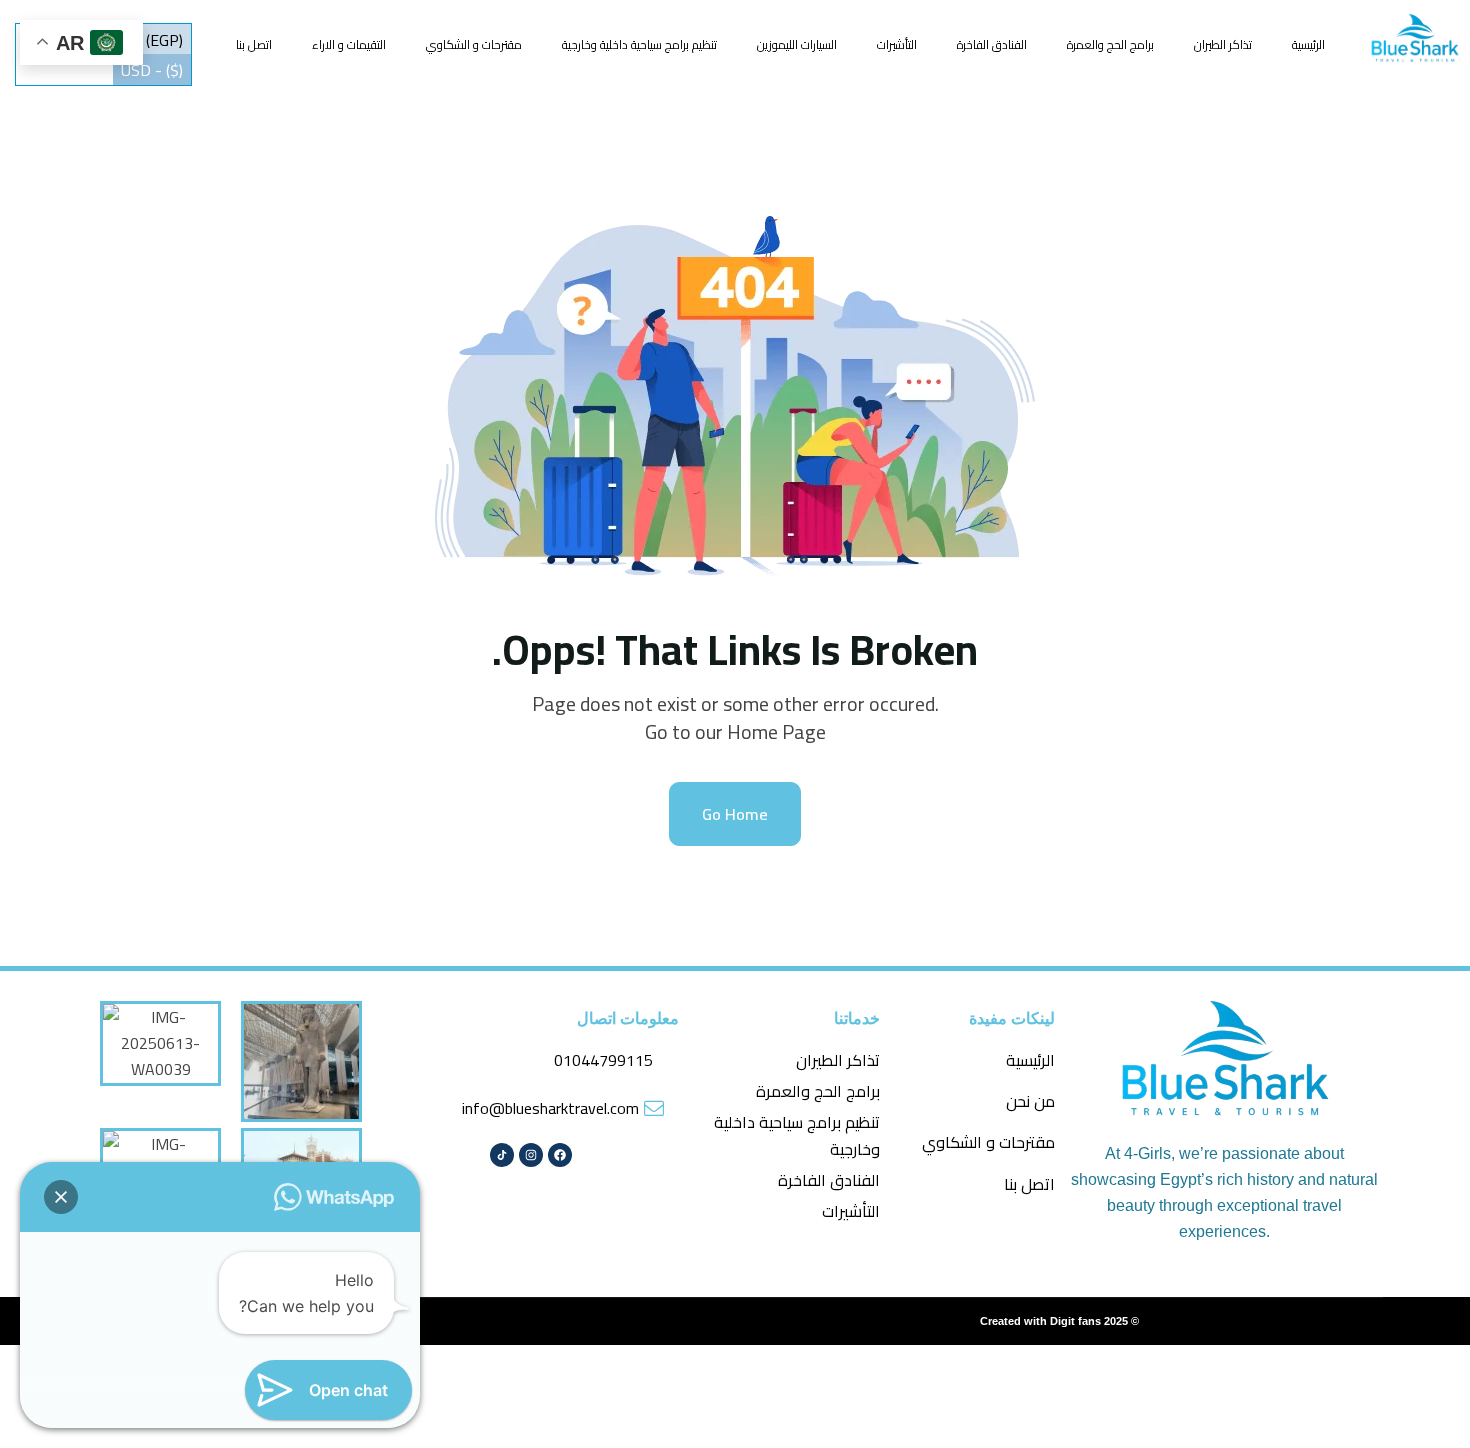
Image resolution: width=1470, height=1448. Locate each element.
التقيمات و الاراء (349, 44)
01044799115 (603, 1060)
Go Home (735, 814)
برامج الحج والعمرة (1110, 44)
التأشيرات (897, 44)
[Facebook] (560, 1155)
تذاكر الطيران (1223, 44)
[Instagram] (531, 1155)
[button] (61, 1197)
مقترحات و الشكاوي (474, 44)
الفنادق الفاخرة (992, 44)
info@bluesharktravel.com (550, 1108)
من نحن (1030, 1101)
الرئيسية (1308, 44)
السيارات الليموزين (797, 44)
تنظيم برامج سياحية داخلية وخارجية (639, 44)
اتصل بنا (254, 44)
